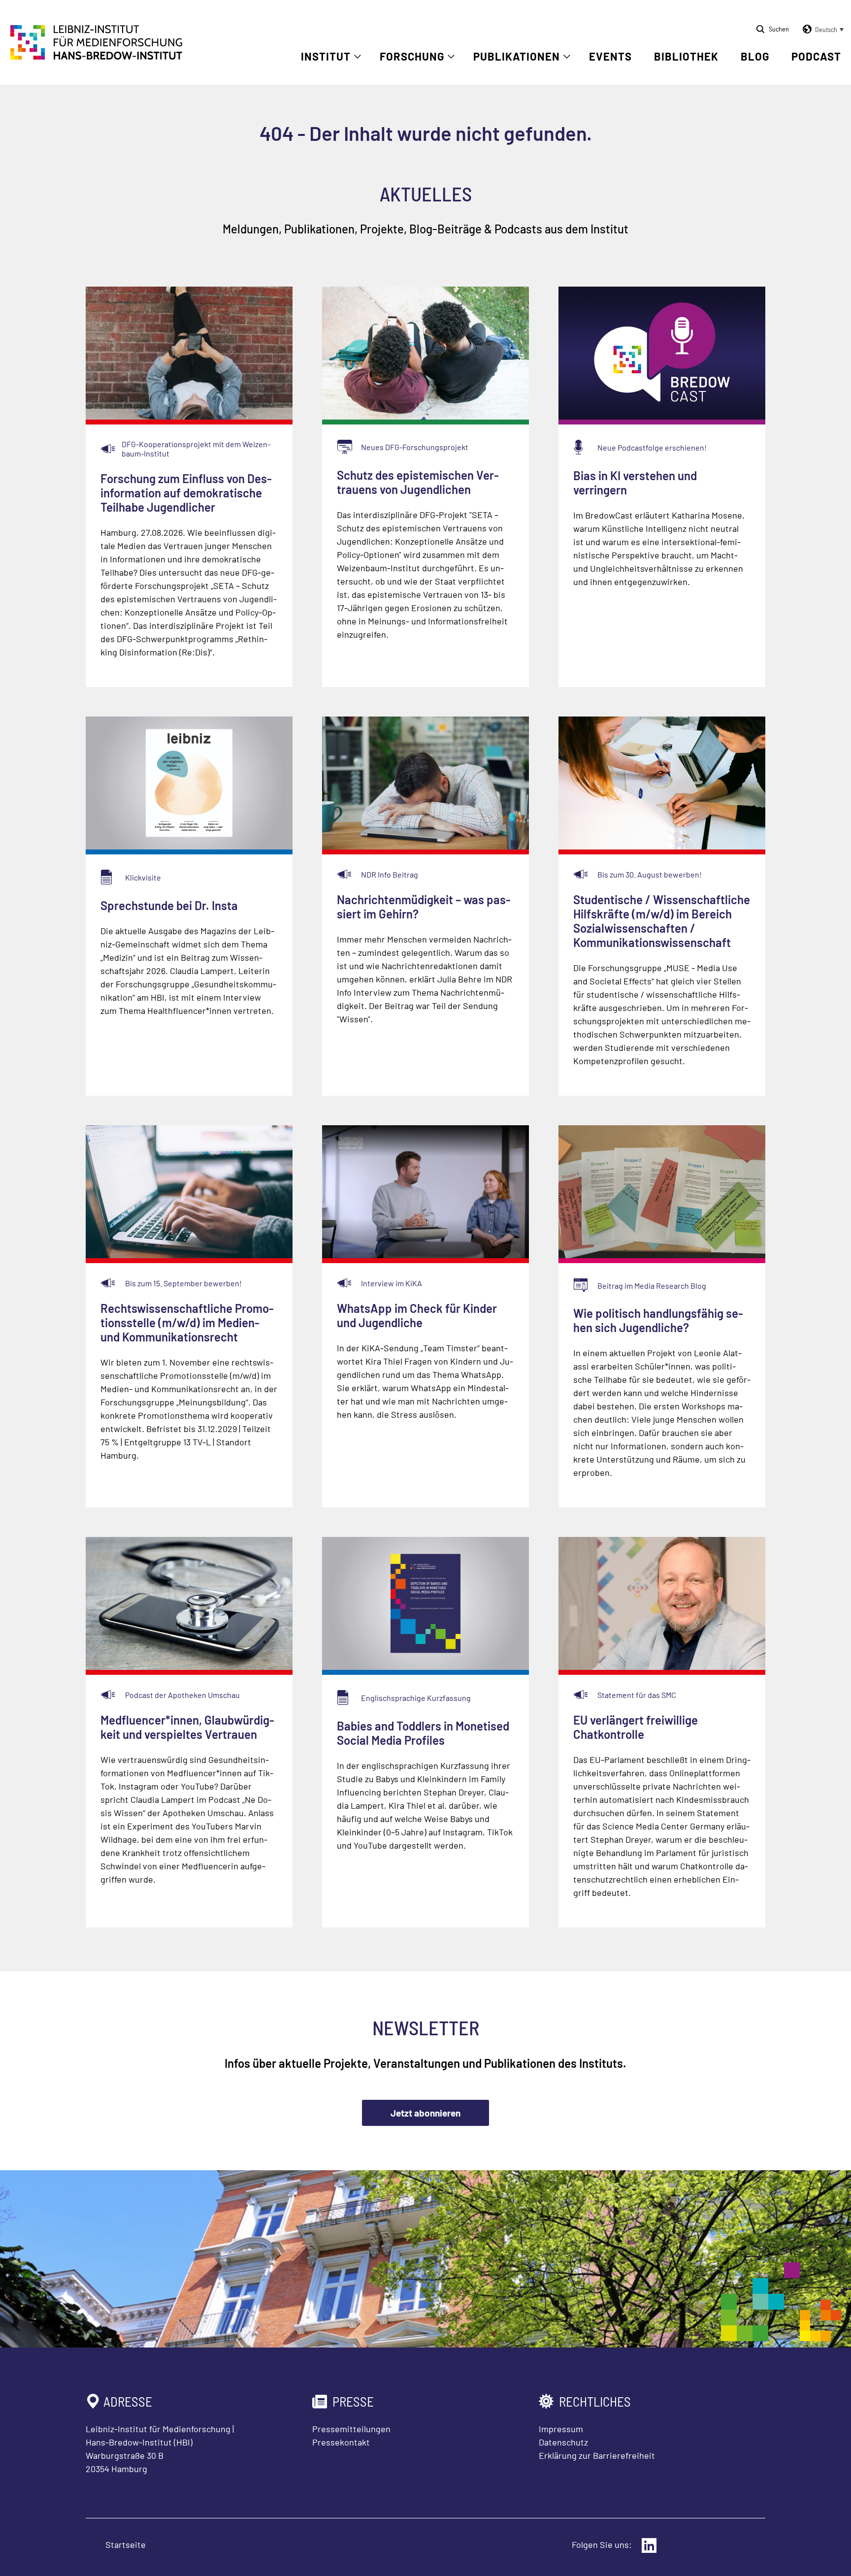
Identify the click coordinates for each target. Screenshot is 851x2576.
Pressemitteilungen (351, 2429)
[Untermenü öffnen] (358, 57)
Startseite (126, 2544)
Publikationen (517, 56)
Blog (755, 56)
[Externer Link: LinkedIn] (649, 2545)
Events (610, 56)
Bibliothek (686, 56)
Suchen (779, 29)
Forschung (412, 56)
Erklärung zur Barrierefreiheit (597, 2455)
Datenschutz (563, 2442)
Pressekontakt (341, 2442)
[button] (821, 30)
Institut (326, 56)
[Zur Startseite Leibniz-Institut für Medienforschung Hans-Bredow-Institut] (97, 57)
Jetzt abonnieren (425, 2113)
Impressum (561, 2429)
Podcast (816, 56)
